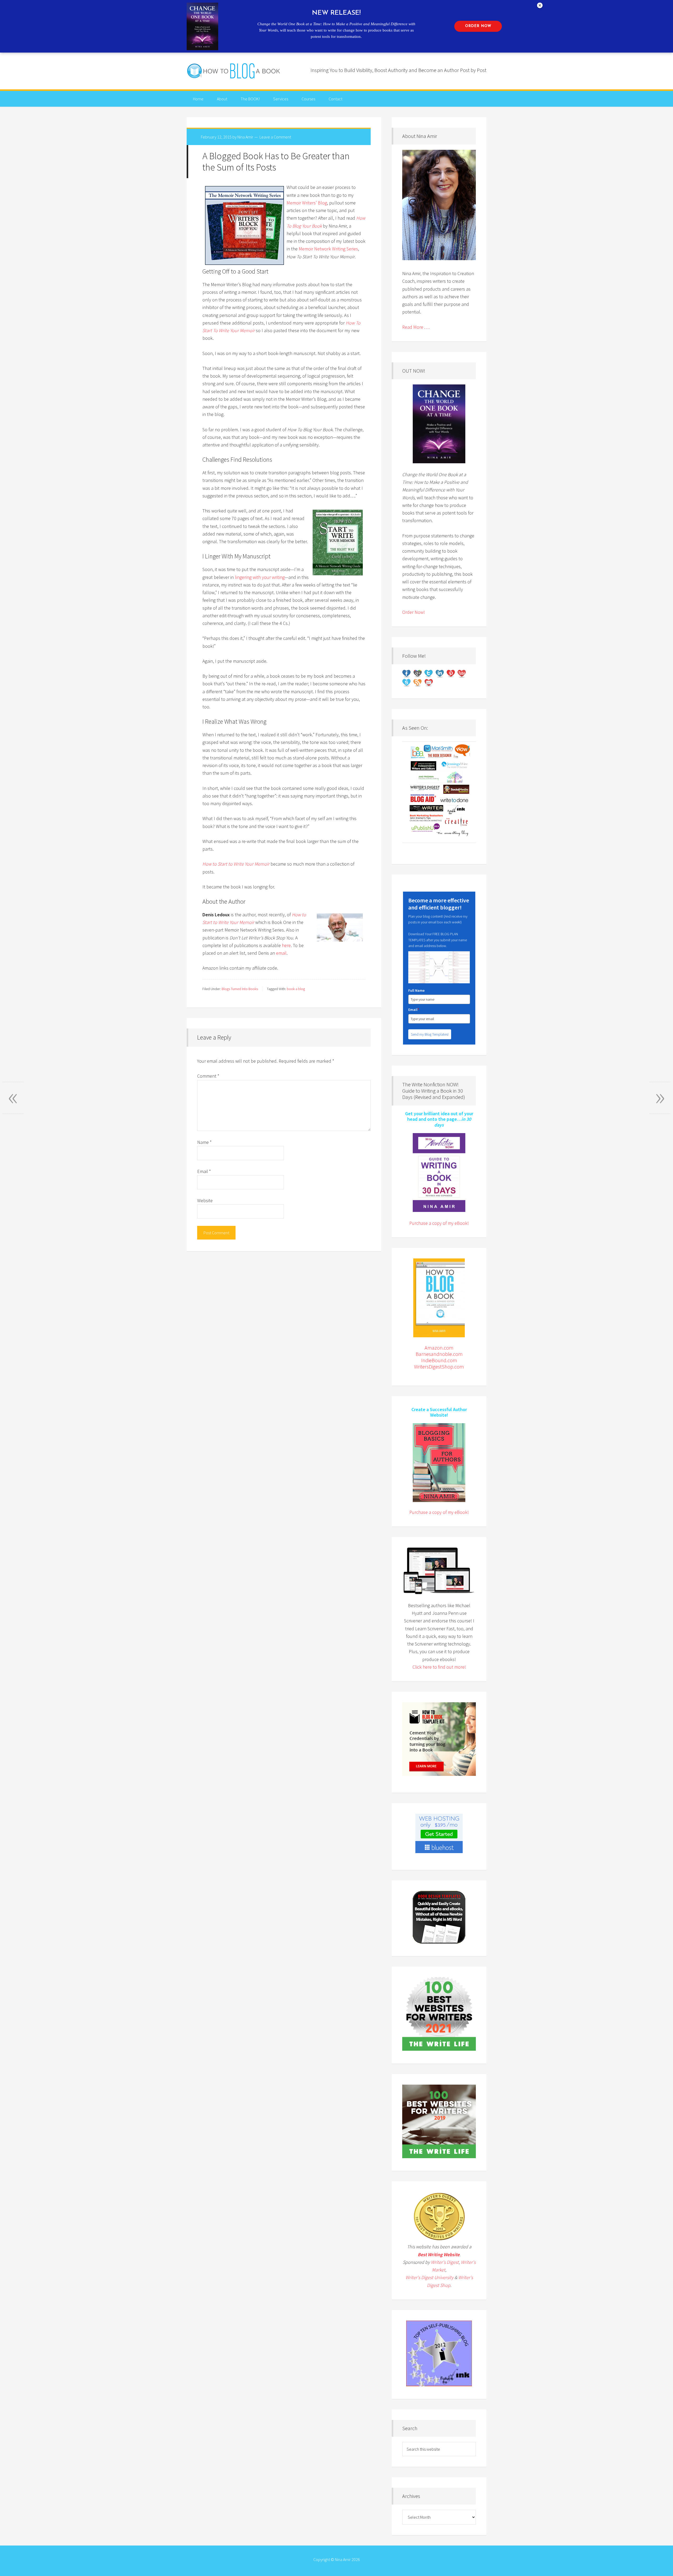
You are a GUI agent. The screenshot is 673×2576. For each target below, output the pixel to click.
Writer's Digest (445, 2262)
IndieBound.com (439, 1360)
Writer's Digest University (429, 2277)
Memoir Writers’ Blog (307, 203)
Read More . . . (416, 327)
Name (204, 1142)
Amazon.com (439, 1348)
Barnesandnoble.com (439, 1354)
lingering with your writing (260, 577)
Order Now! (414, 612)
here (286, 945)
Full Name (416, 990)
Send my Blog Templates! (430, 1034)
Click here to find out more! (439, 1667)
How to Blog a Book (234, 71)
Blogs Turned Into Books (240, 989)
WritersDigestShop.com (439, 1367)
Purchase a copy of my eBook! (439, 1223)
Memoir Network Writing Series (328, 249)
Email (204, 1171)
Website (205, 1200)
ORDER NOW (478, 26)
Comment (208, 1076)
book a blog (296, 989)
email (281, 953)
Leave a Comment (275, 137)
